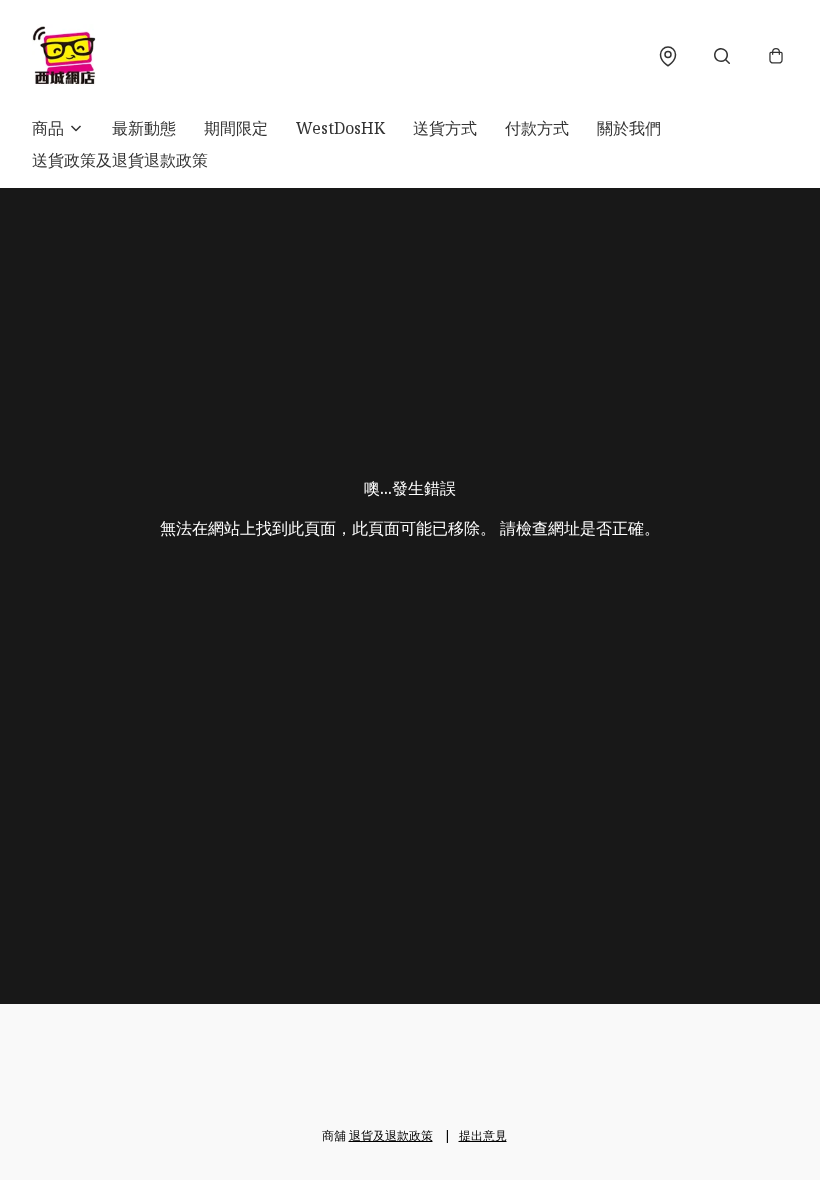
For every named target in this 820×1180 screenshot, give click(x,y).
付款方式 (537, 128)
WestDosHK (340, 128)
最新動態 (144, 128)
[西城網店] (64, 56)
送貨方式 (445, 128)
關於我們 (629, 128)
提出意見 (483, 1135)
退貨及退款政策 (391, 1135)
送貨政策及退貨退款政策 (120, 160)
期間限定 (236, 128)
